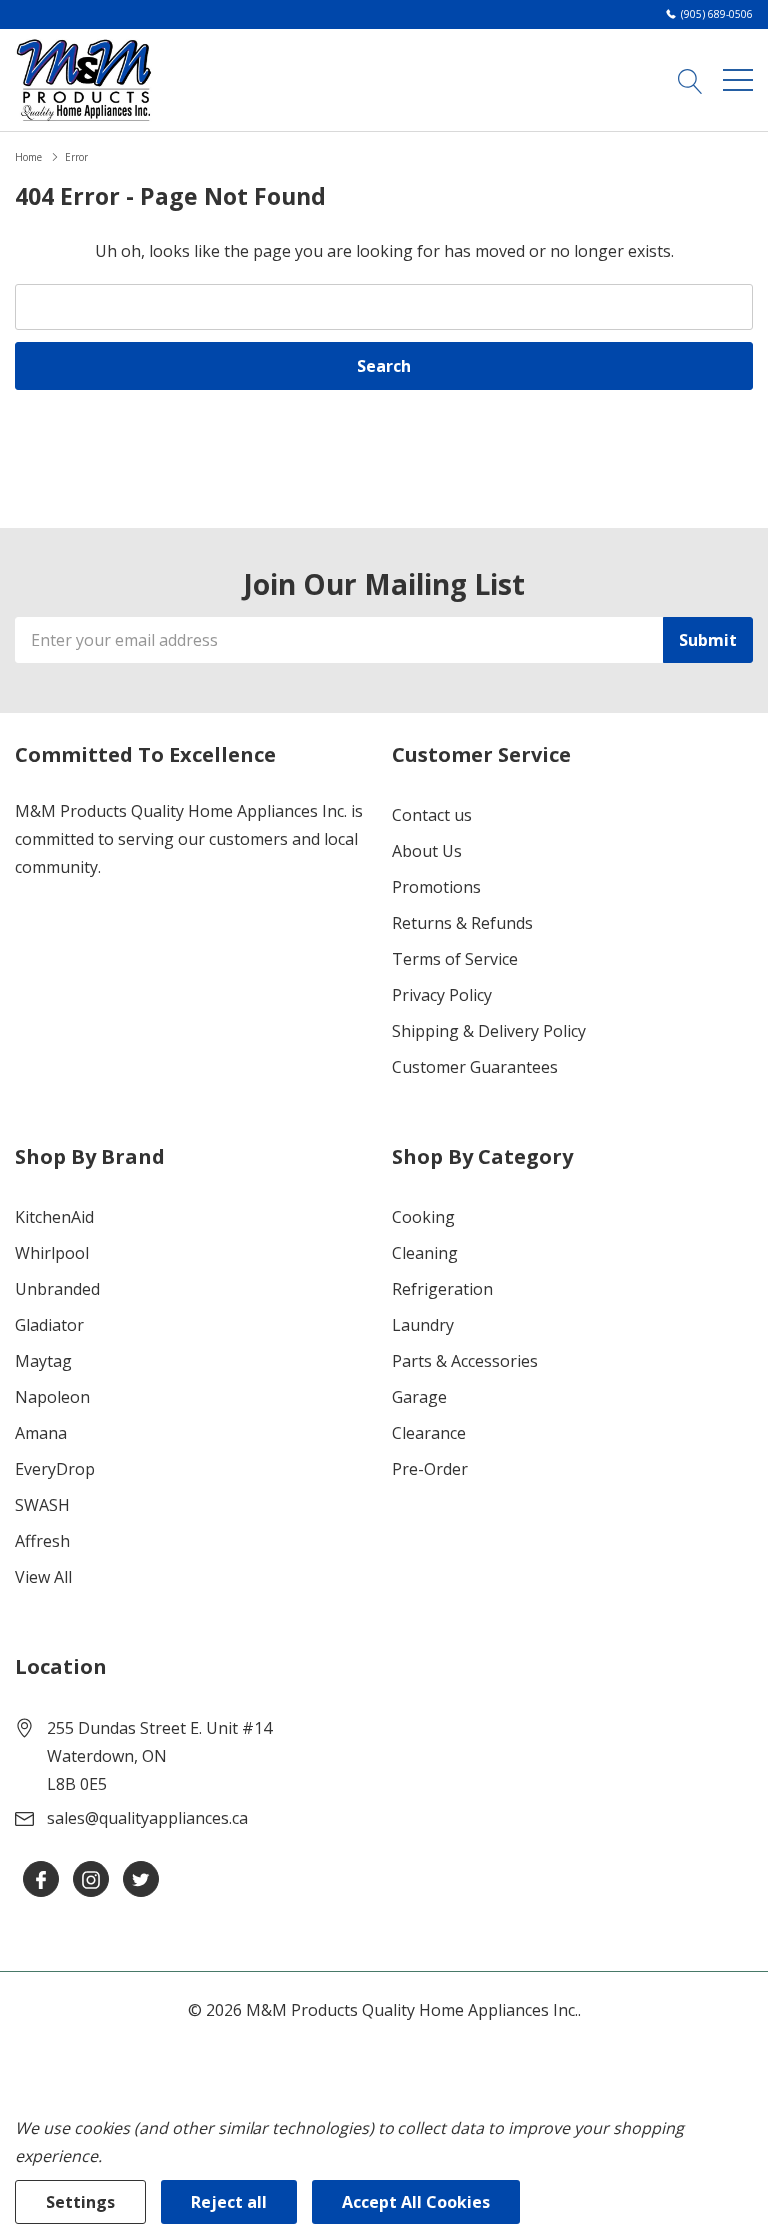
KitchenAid (54, 1217)
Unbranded (57, 1289)
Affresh (42, 1541)
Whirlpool (52, 1253)
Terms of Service (455, 959)
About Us (427, 851)
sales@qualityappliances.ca (147, 1818)
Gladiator (49, 1325)
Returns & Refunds (462, 923)
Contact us (432, 815)
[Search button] (690, 80)
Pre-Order (430, 1469)
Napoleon (52, 1397)
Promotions (436, 887)
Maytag (43, 1361)
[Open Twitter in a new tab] (141, 1880)
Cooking (423, 1217)
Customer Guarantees (475, 1067)
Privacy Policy (442, 995)
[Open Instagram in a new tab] (91, 1880)
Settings (80, 2202)
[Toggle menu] (738, 80)
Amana (41, 1433)
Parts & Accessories (465, 1361)
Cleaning (425, 1253)
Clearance (429, 1433)
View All (43, 1577)
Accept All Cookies (416, 2202)
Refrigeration (442, 1289)
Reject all (229, 2202)
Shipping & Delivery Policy (489, 1031)
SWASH (42, 1505)
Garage (419, 1397)
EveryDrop (55, 1469)
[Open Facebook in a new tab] (41, 1880)
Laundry (423, 1325)
